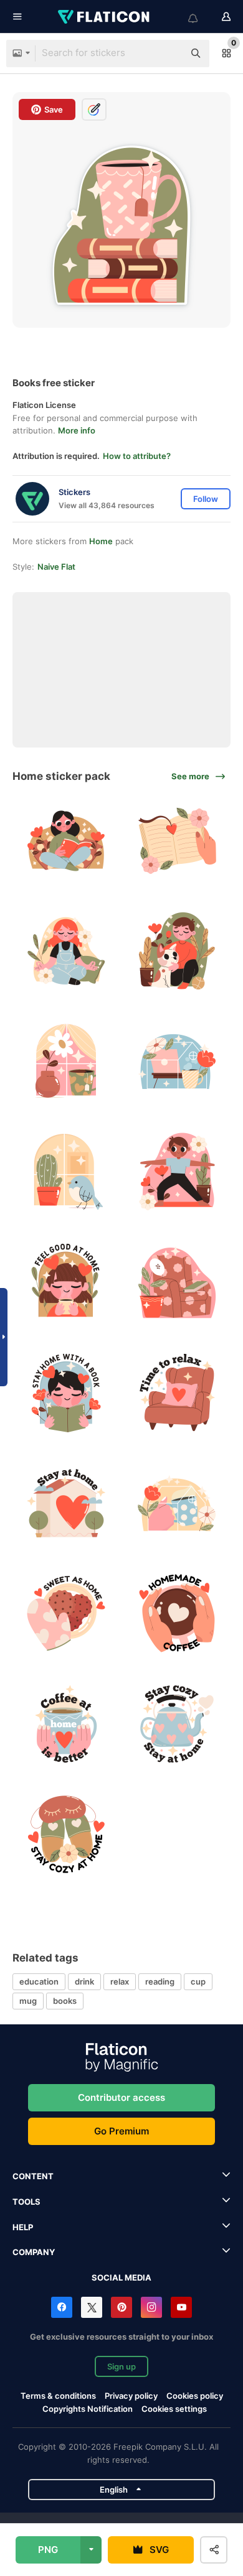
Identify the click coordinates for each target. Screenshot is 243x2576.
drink (84, 1981)
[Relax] (177, 1393)
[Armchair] (177, 1283)
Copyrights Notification (88, 2409)
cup (198, 1981)
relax (120, 1981)
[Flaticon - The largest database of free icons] (105, 17)
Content (33, 2176)
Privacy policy (131, 2396)
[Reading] (177, 841)
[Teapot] (177, 1724)
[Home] (177, 1062)
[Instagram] (151, 2307)
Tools (26, 2202)
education (39, 1981)
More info (77, 430)
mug (28, 2001)
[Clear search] (168, 53)
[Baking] (66, 1614)
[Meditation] (66, 951)
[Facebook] (62, 2307)
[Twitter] (92, 2307)
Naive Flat (56, 567)
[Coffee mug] (177, 1503)
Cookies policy (195, 2396)
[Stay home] (177, 951)
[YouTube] (181, 2307)
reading (160, 1981)
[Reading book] (66, 841)
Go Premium (121, 2131)
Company (34, 2252)
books (65, 2001)
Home (101, 541)
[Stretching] (177, 1172)
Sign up (121, 2366)
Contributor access (121, 2097)
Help (23, 2227)
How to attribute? (137, 456)
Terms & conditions (58, 2396)
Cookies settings (174, 2409)
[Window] (66, 1172)
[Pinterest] (121, 2307)
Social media (121, 2277)
